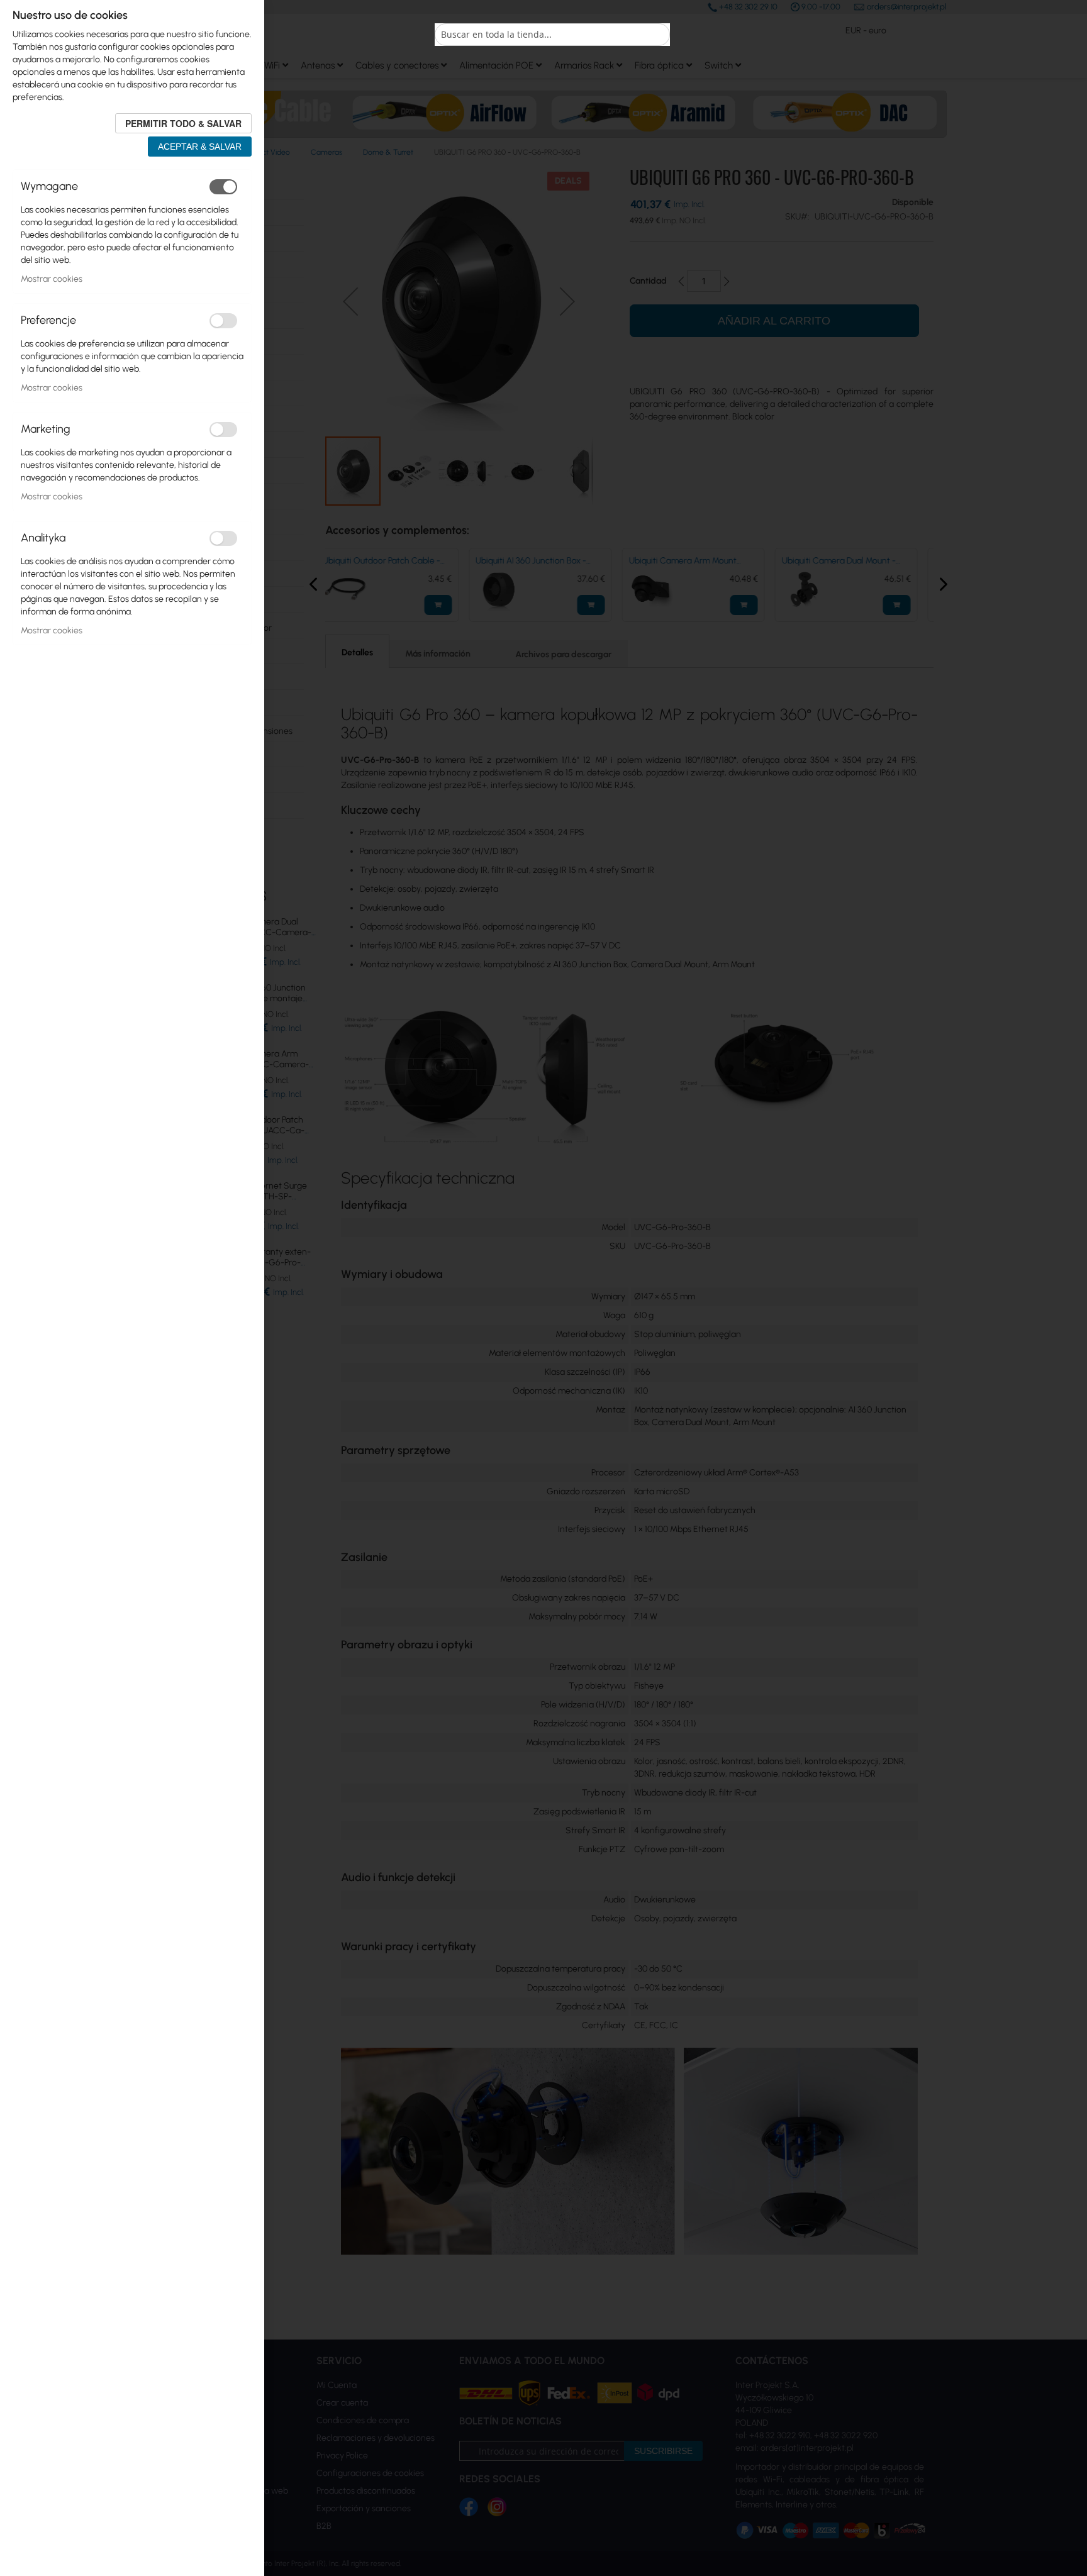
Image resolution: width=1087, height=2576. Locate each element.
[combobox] (552, 35)
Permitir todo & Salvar (183, 123)
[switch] (223, 187)
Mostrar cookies (52, 279)
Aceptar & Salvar (200, 147)
